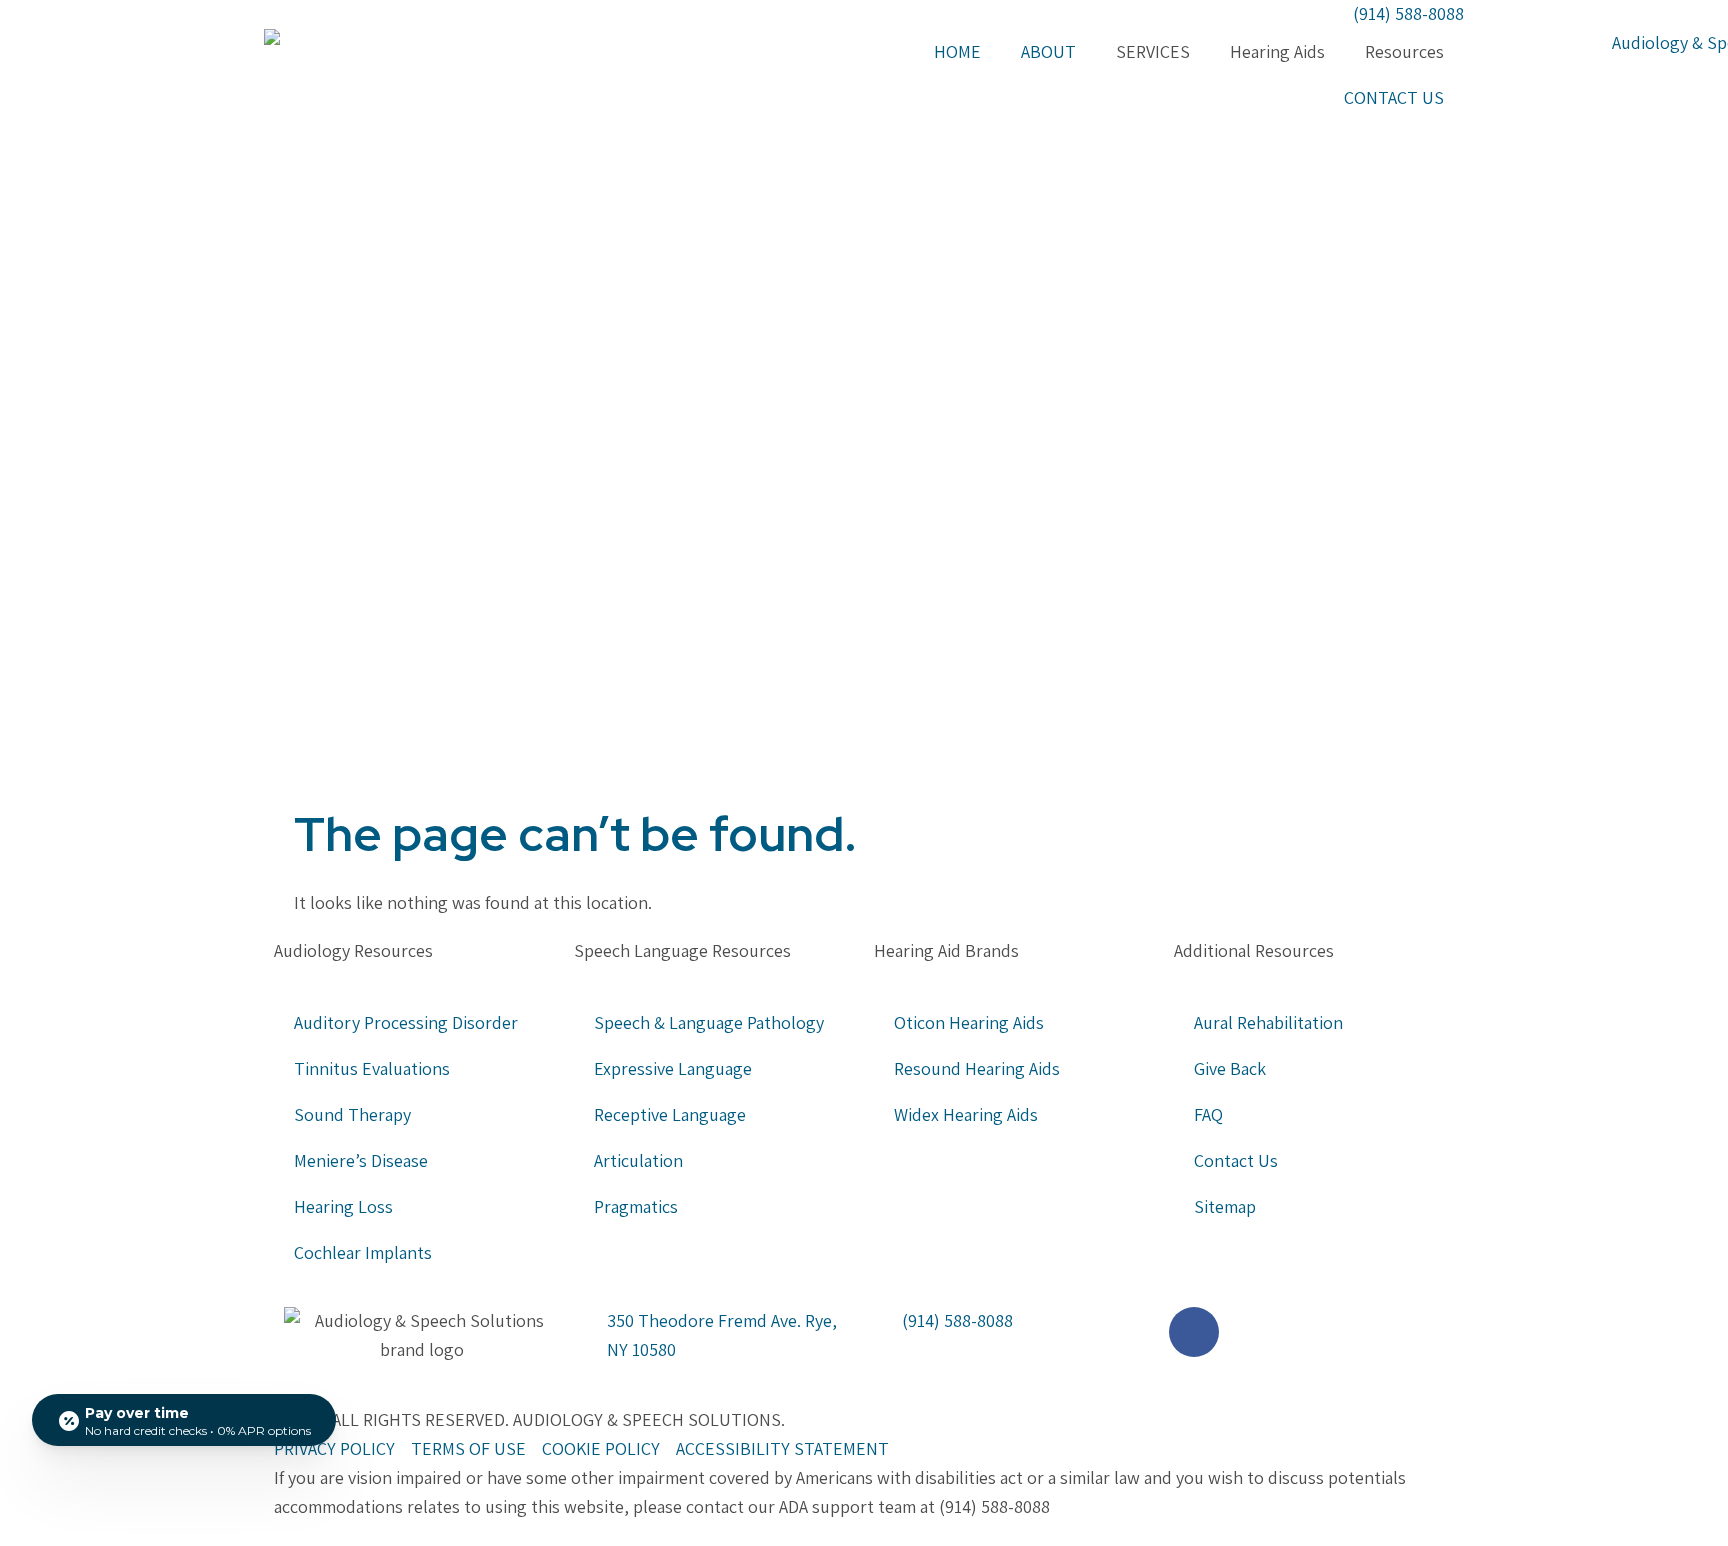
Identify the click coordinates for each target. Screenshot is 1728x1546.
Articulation (638, 1160)
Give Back (1230, 1068)
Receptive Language (670, 1114)
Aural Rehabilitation (1268, 1022)
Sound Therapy (352, 1114)
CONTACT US (1394, 97)
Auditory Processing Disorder (406, 1022)
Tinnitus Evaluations (372, 1068)
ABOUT (1048, 51)
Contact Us (1236, 1160)
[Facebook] (1194, 1332)
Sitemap (1225, 1206)
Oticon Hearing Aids (969, 1022)
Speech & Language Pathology (709, 1022)
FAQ (1208, 1114)
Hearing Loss (345, 1206)
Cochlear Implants (363, 1252)
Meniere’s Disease (361, 1160)
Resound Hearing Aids (977, 1068)
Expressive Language (673, 1068)
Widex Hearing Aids (966, 1114)
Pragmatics (636, 1206)
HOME (957, 51)
